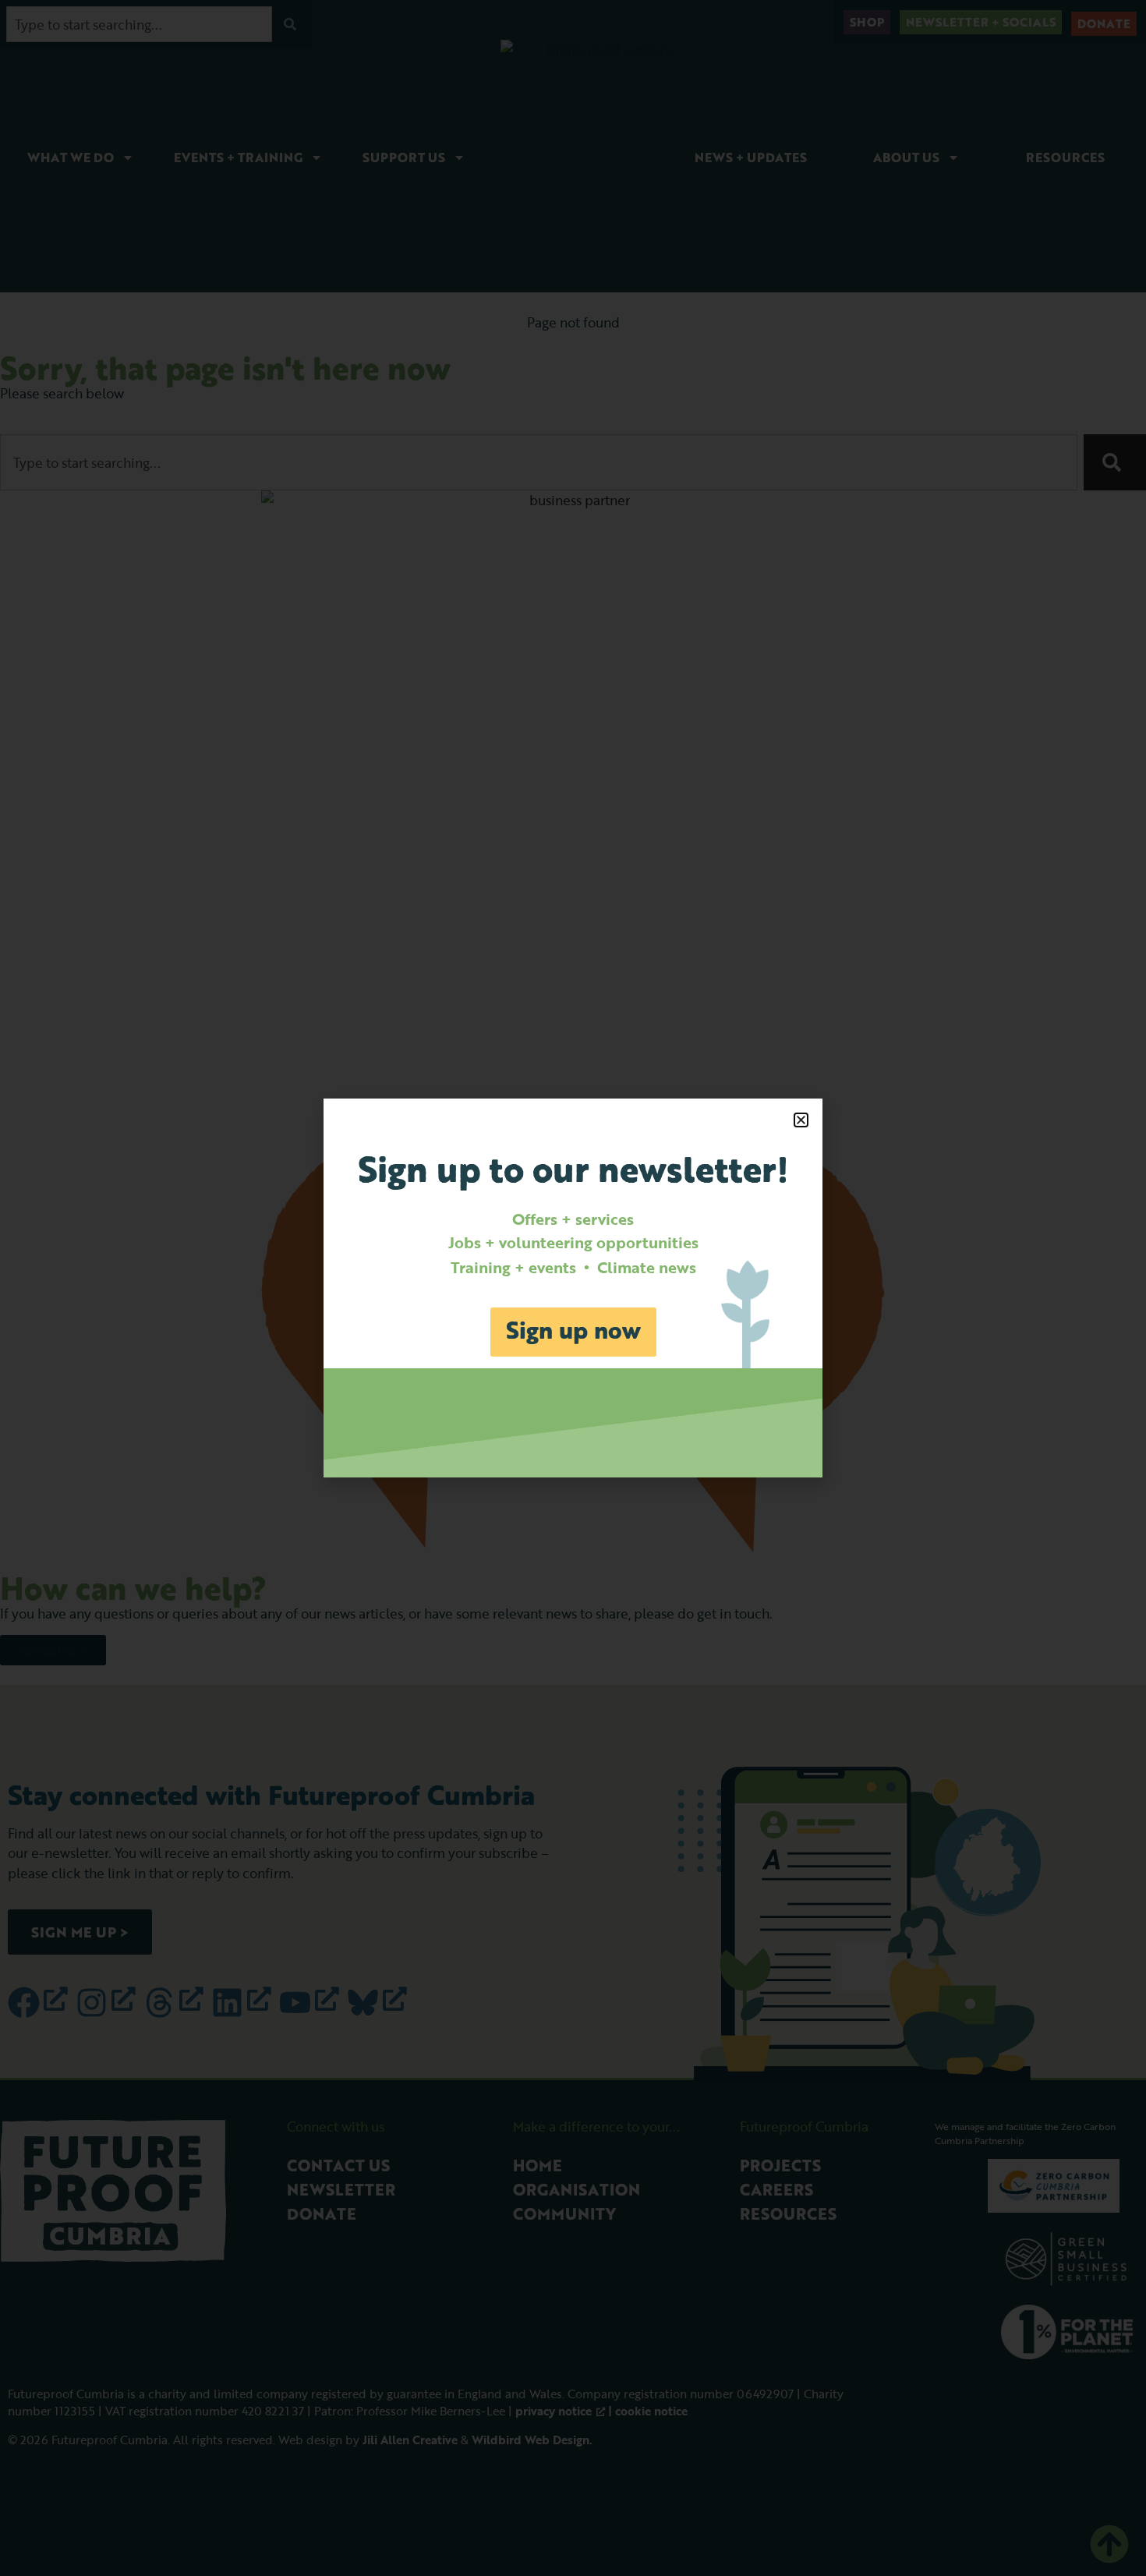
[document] (573, 1288)
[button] (801, 1120)
